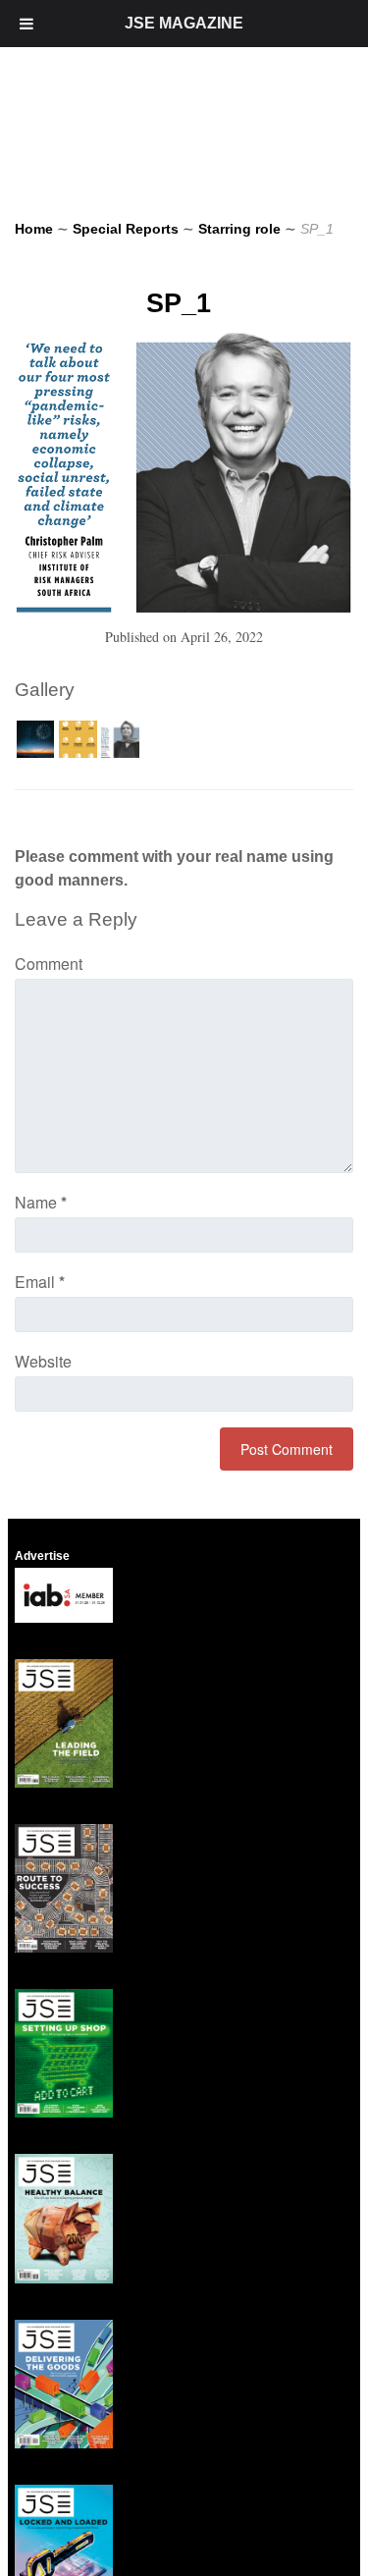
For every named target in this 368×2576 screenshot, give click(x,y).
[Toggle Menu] (26, 24)
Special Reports (126, 229)
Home (34, 229)
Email (40, 1282)
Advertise (42, 1556)
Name (41, 1202)
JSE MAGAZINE (184, 23)
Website (43, 1361)
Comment (49, 964)
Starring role (239, 229)
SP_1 (179, 303)
